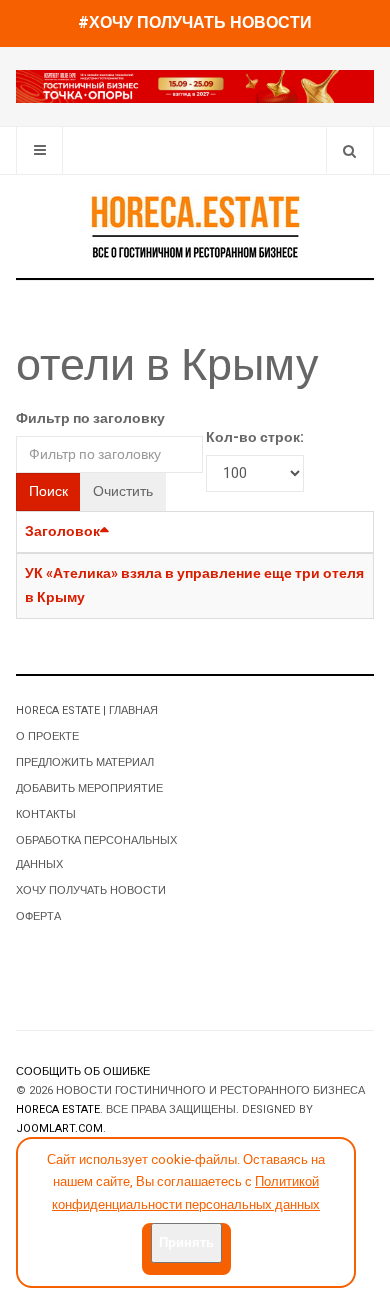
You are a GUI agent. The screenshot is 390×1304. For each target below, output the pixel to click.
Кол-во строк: (255, 437)
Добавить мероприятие (89, 788)
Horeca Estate (58, 1109)
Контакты (46, 814)
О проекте (47, 736)
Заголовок (62, 531)
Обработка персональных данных (96, 852)
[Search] (349, 150)
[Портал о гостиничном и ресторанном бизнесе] (195, 226)
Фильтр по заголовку (90, 418)
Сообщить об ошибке (83, 1071)
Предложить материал (85, 762)
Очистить (123, 491)
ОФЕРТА (38, 916)
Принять (186, 1242)
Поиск (48, 491)
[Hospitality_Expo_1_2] (195, 85)
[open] (39, 150)
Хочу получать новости (91, 890)
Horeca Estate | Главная (87, 710)
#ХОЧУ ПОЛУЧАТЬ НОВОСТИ (195, 23)
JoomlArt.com (59, 1128)
